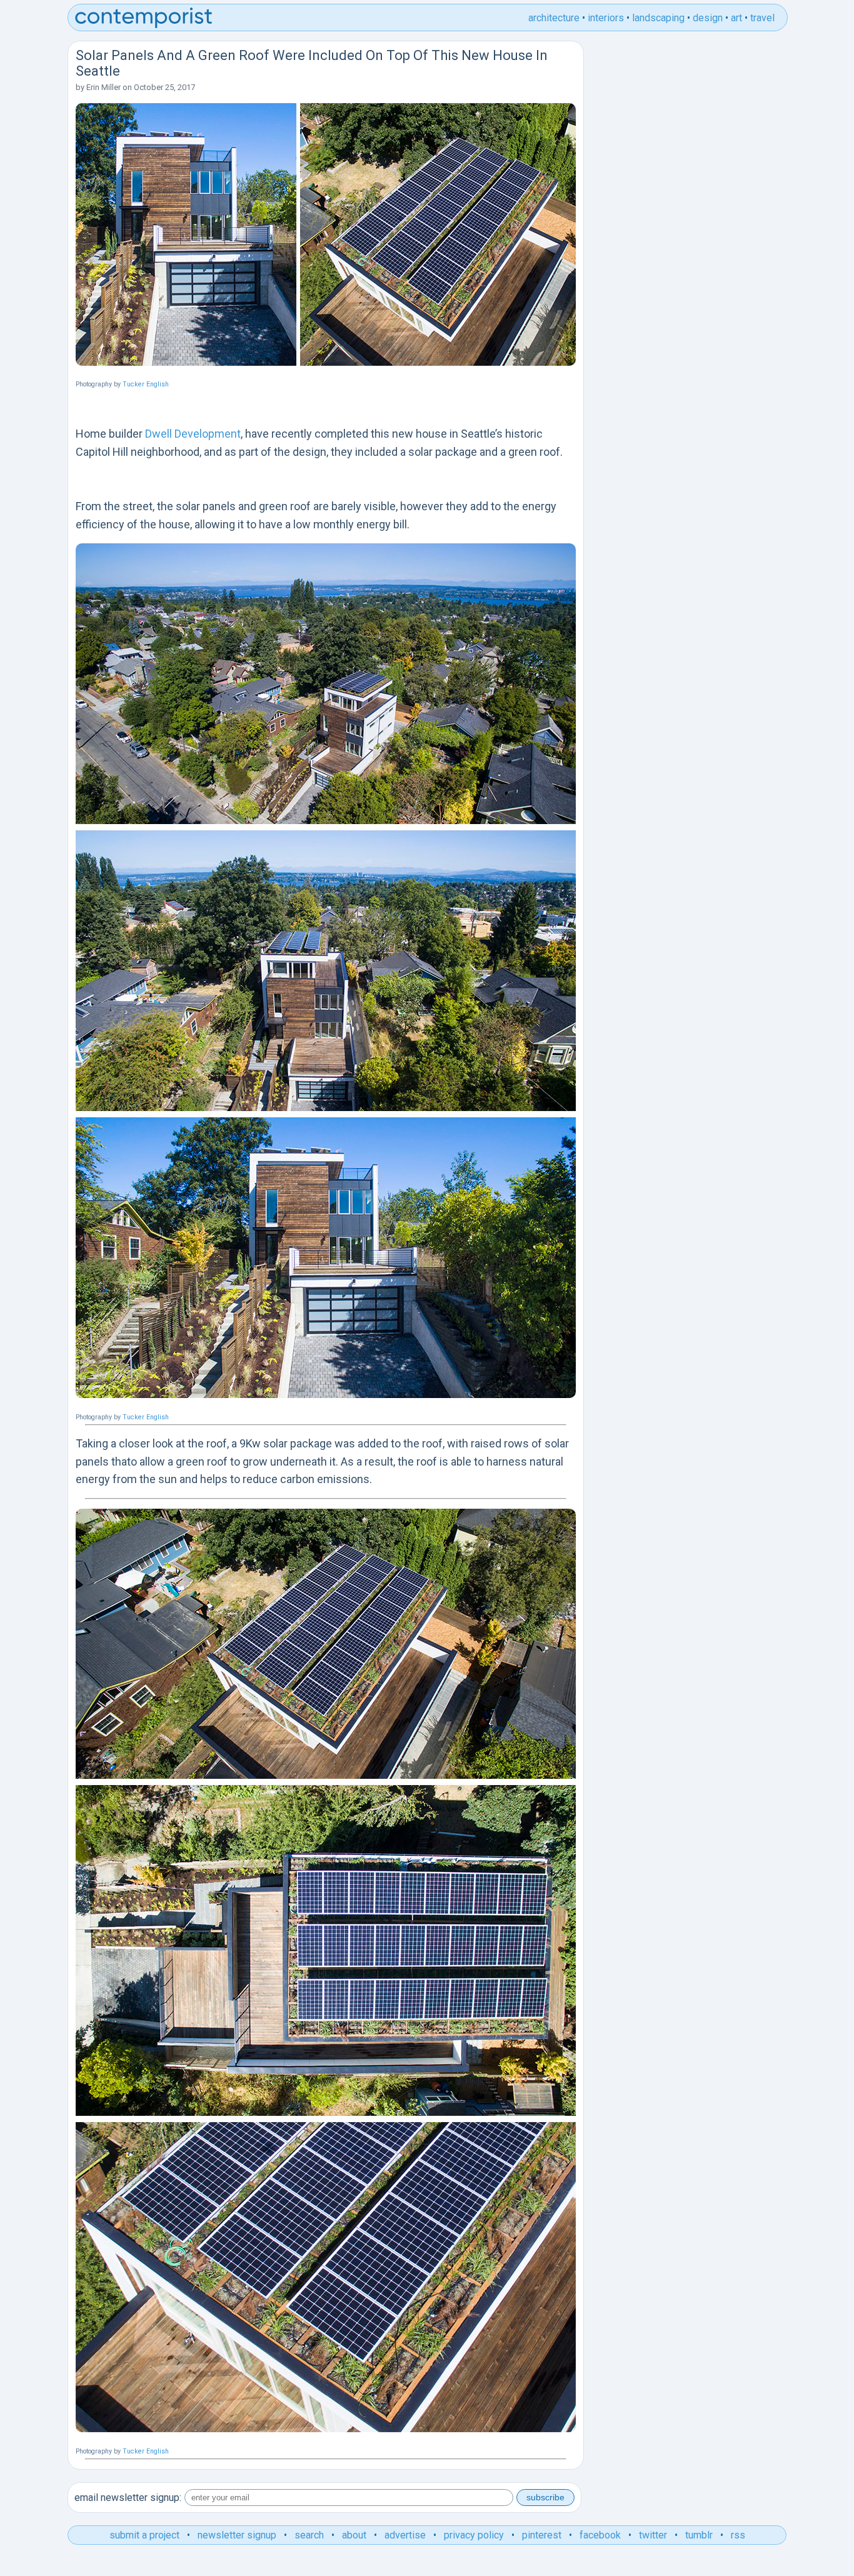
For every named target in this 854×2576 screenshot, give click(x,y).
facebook (600, 2535)
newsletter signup (237, 2535)
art (736, 18)
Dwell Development (193, 434)
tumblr (699, 2535)
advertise (405, 2535)
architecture (554, 18)
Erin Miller (103, 87)
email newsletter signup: (128, 2498)
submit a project (144, 2535)
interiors (606, 18)
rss (738, 2535)
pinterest (542, 2535)
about (354, 2535)
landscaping (658, 18)
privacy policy (474, 2535)
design (708, 18)
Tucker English (146, 384)
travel (762, 18)
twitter (653, 2535)
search (309, 2535)
